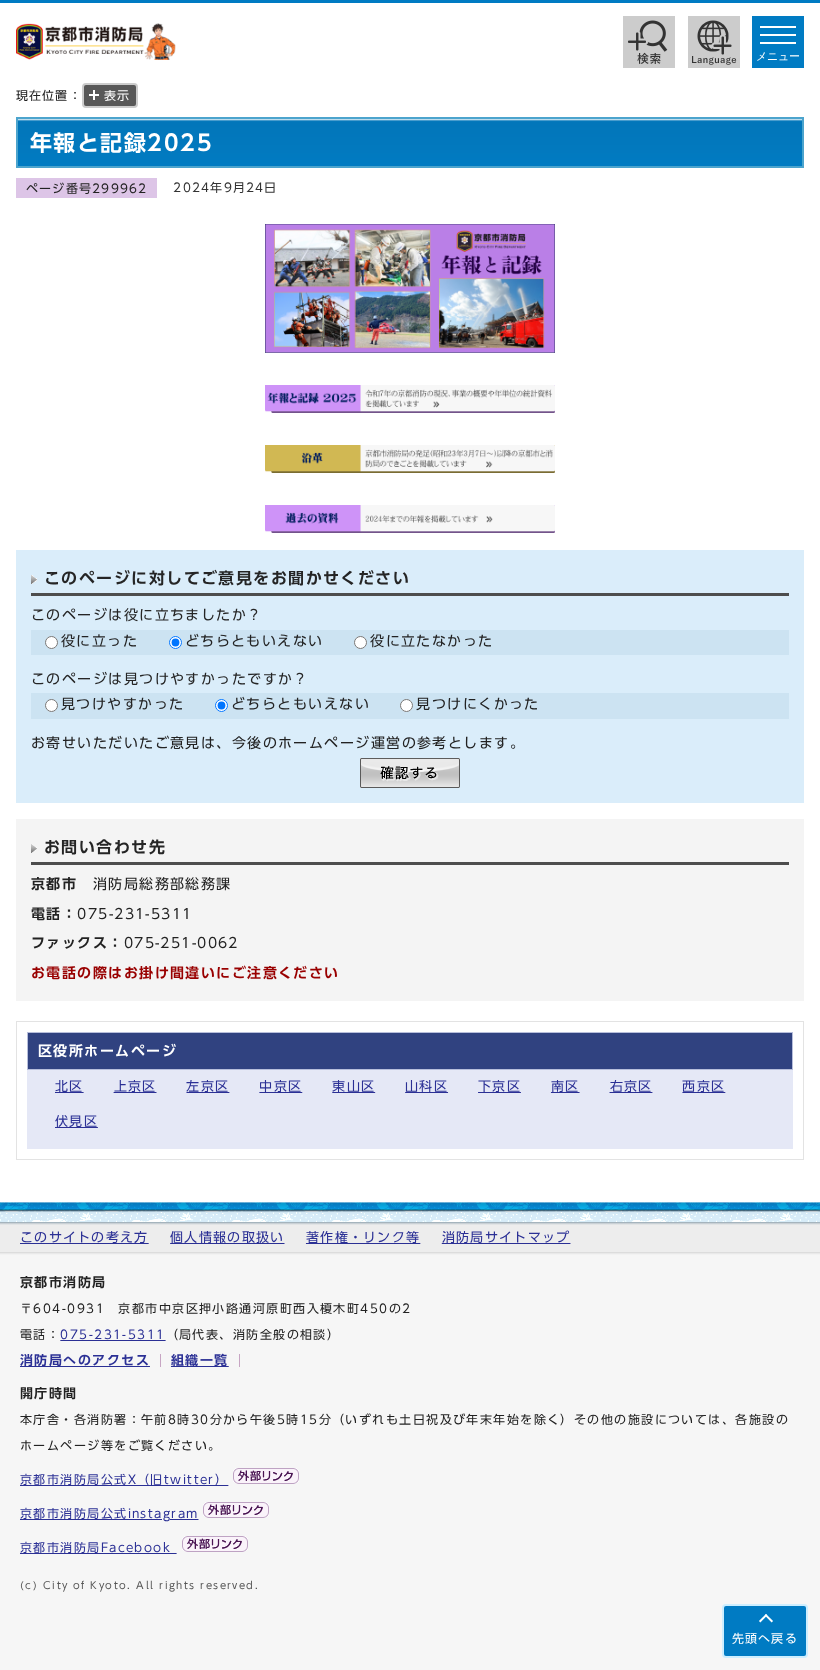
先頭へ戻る (765, 1638)
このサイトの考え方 (84, 1237)
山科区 (426, 1086)
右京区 (631, 1086)
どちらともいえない (254, 640)
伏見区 (76, 1121)
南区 (565, 1086)
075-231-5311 (112, 1334)
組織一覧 (200, 1360)
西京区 (703, 1086)
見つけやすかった (123, 703)
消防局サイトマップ (506, 1237)
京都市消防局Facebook (98, 1547)
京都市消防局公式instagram (109, 1513)
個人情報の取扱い (227, 1237)
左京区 (207, 1086)
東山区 (353, 1086)
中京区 (280, 1086)
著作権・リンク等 (363, 1237)
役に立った (99, 640)
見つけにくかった (478, 703)
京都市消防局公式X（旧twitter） (124, 1479)
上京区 (135, 1086)
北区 (69, 1086)
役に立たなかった (432, 640)
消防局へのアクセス (85, 1360)
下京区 (499, 1086)
